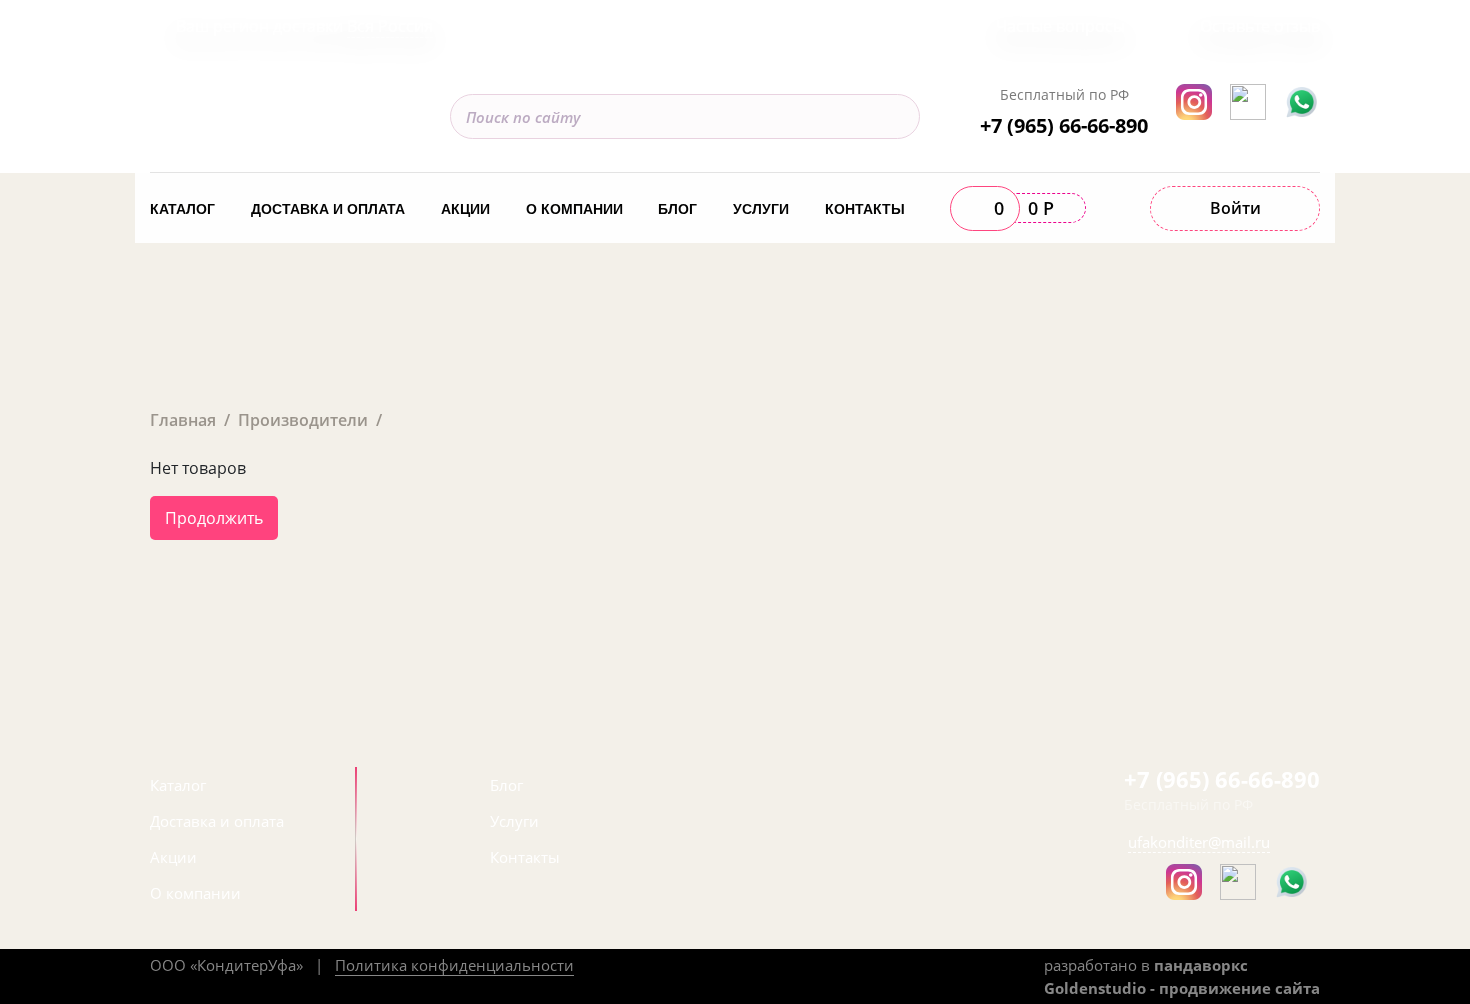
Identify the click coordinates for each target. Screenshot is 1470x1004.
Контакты (865, 209)
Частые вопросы (1060, 26)
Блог (677, 209)
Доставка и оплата (328, 209)
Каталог (182, 209)
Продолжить (214, 518)
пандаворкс (1201, 965)
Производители (303, 420)
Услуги (761, 209)
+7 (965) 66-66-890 (1064, 125)
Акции (465, 209)
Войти (1235, 208)
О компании (574, 209)
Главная (183, 420)
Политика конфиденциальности (454, 965)
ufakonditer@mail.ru (1199, 842)
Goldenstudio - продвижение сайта (1182, 988)
